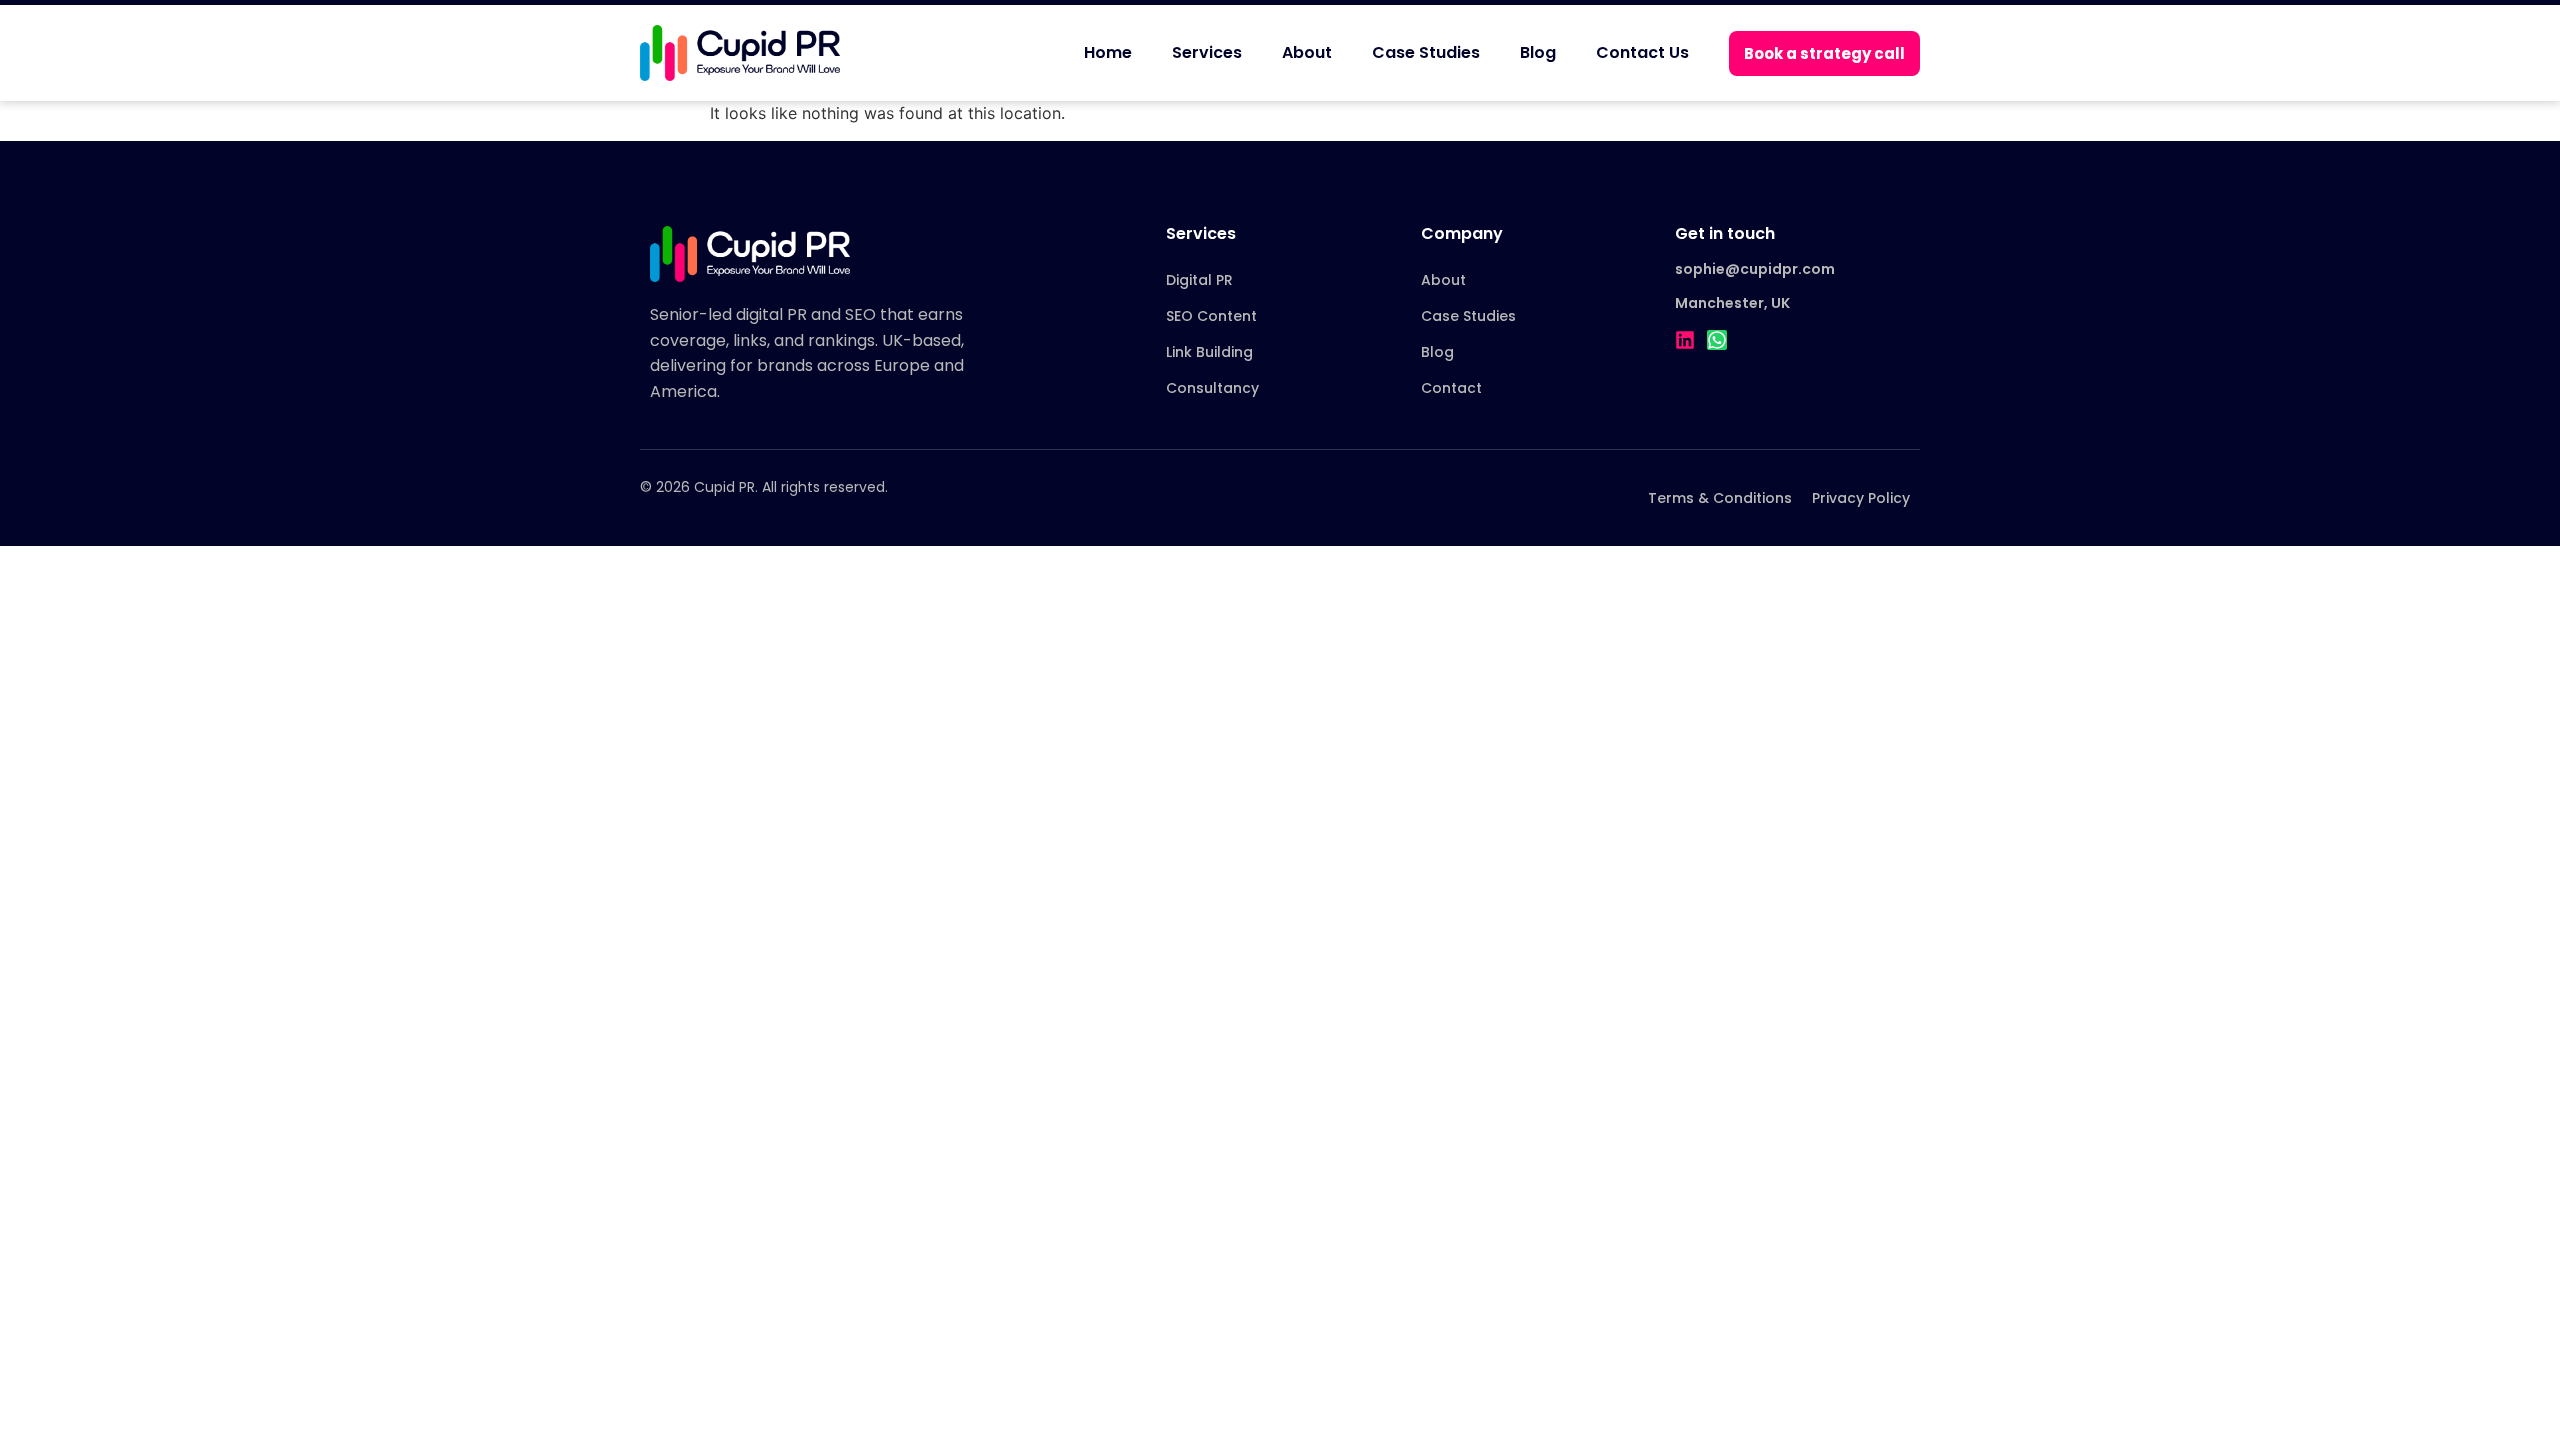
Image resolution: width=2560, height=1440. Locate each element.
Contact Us (1642, 52)
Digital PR (1199, 280)
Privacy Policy (1861, 498)
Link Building (1209, 352)
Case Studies (1426, 52)
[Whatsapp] (1717, 340)
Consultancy (1212, 388)
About (1307, 52)
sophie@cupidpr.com (1755, 269)
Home (1108, 52)
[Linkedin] (1685, 340)
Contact (1451, 388)
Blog (1538, 52)
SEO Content (1211, 316)
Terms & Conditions (1720, 498)
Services (1207, 52)
